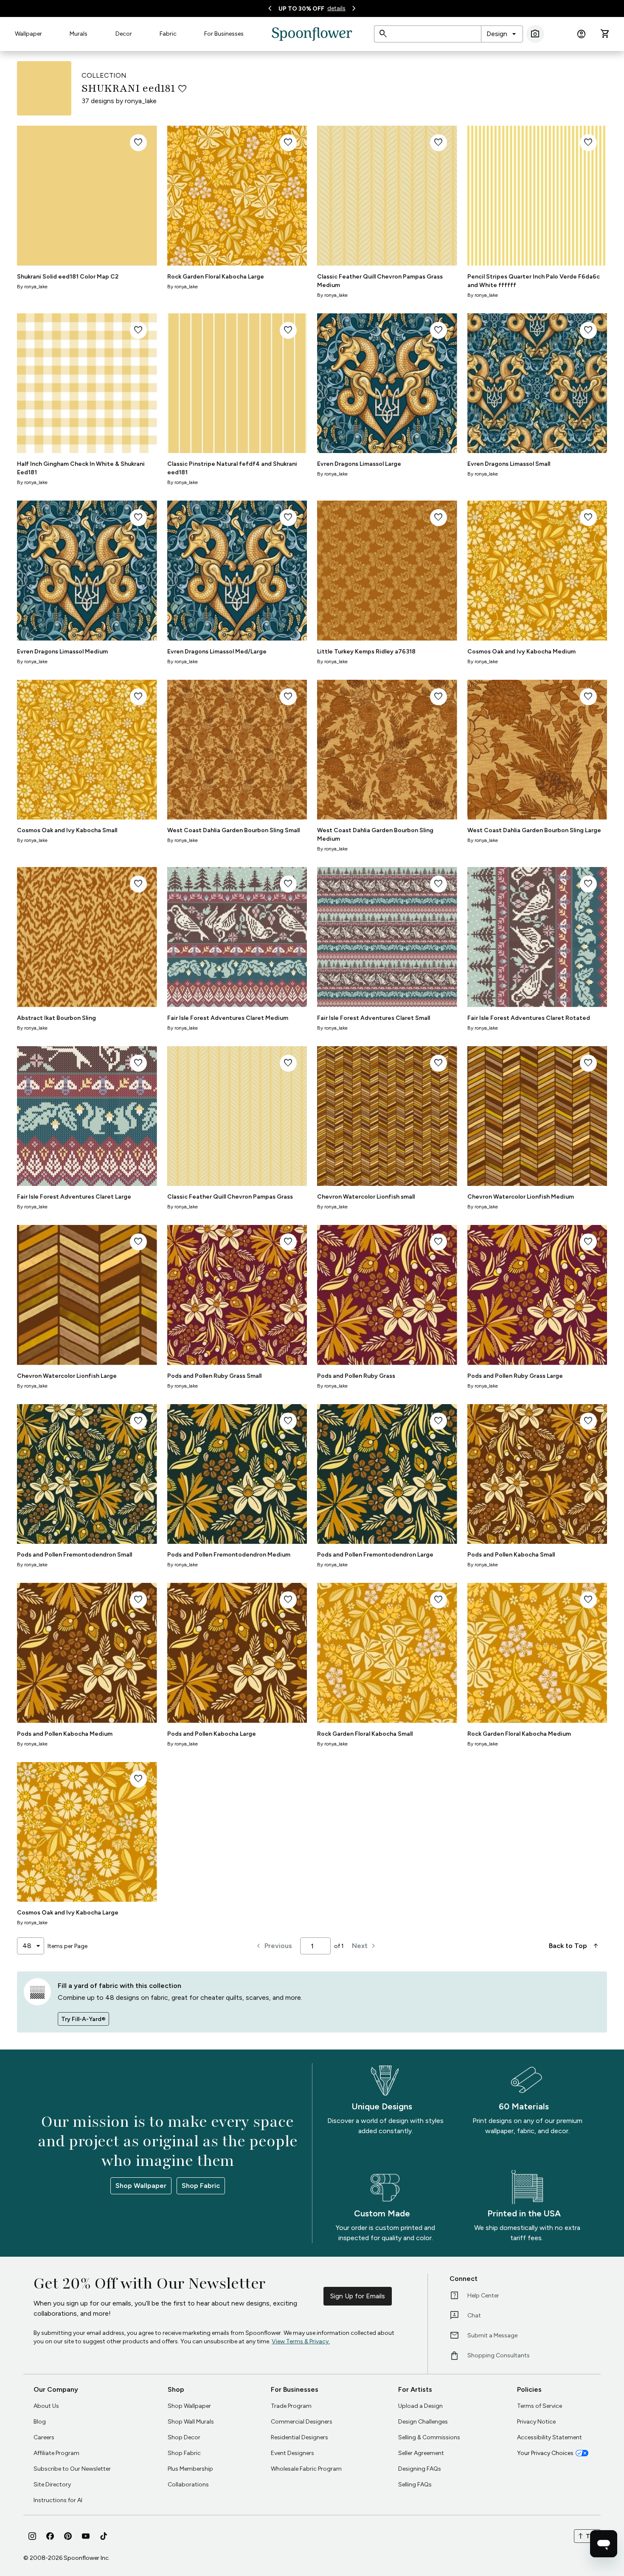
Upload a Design (420, 2406)
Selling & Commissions (429, 2437)
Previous (273, 1946)
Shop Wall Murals (191, 2422)
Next (365, 1946)
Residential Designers (299, 2437)
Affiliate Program (56, 2453)
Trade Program (291, 2406)
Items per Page (67, 1946)
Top (587, 2536)
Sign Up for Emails (358, 2296)
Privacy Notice (536, 2422)
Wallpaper (28, 34)
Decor (124, 34)
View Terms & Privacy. (301, 2341)
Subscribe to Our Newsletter (72, 2469)
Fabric (168, 34)
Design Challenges (423, 2422)
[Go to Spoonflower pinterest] (68, 2536)
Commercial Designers (302, 2422)
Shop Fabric (201, 2186)
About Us (46, 2406)
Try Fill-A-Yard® (83, 2019)
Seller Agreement (421, 2453)
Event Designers (292, 2453)
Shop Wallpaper (141, 2186)
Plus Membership (190, 2469)
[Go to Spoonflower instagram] (32, 2536)
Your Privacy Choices (545, 2453)
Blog (40, 2422)
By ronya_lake (32, 287)
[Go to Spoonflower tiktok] (104, 2536)
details (336, 8)
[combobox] (502, 34)
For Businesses (224, 34)
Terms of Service (540, 2406)
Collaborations (188, 2485)
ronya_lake (141, 101)
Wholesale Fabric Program (306, 2469)
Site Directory (52, 2485)
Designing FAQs (420, 2469)
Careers (44, 2437)
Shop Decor (184, 2437)
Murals (79, 34)
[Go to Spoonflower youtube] (86, 2536)
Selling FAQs (415, 2485)
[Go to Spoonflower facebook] (50, 2536)
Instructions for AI (58, 2500)
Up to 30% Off (301, 9)
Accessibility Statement (550, 2437)
